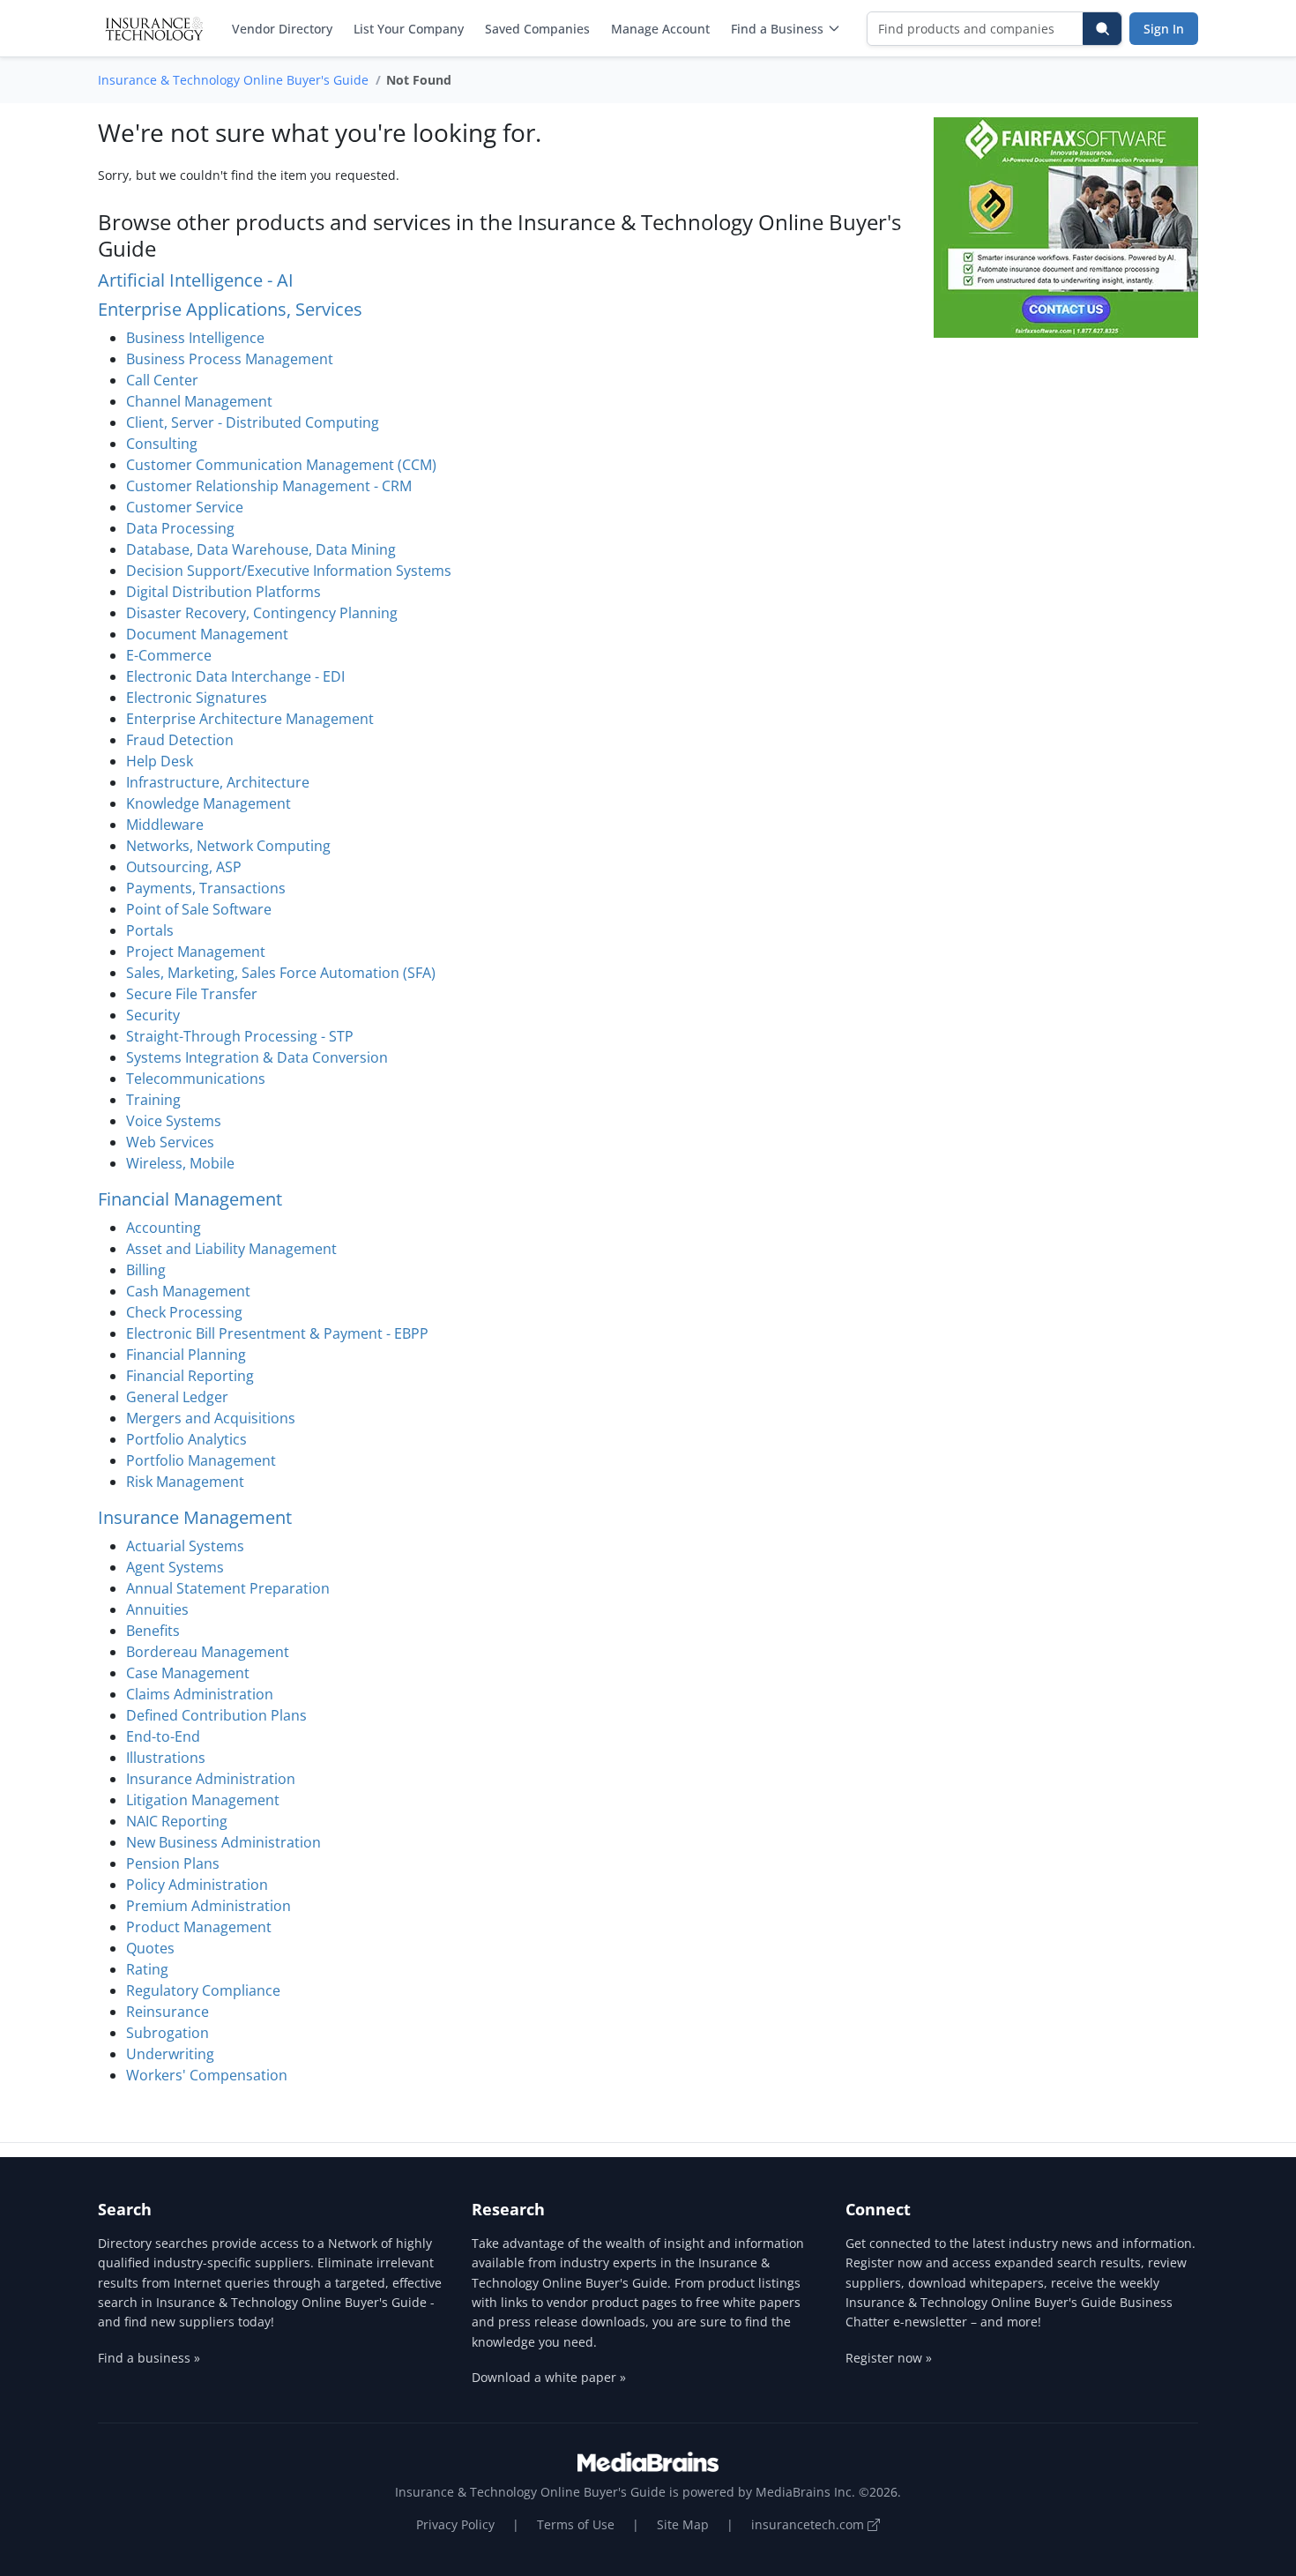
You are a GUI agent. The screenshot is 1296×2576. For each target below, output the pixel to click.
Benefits (153, 1631)
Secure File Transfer (192, 994)
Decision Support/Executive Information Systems (289, 571)
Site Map (683, 2524)
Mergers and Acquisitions (211, 1418)
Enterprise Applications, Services (230, 309)
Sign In (1164, 29)
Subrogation (168, 2033)
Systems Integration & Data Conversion (257, 1057)
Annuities (157, 1609)
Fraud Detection (180, 740)
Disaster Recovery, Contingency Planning (262, 613)
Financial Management (190, 1199)
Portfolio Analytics (186, 1439)
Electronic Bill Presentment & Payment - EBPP (277, 1333)
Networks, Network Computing (228, 846)
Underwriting (170, 2054)
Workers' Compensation (207, 2075)
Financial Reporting (190, 1376)
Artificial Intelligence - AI (196, 280)
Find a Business (777, 29)
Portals (150, 930)
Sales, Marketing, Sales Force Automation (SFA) (281, 973)
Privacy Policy (455, 2524)
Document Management (207, 634)
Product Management (199, 1927)
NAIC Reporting (177, 1821)
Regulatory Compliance (203, 1990)
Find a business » (149, 2358)
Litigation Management (203, 1800)
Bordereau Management (208, 1652)
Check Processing (184, 1312)
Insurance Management (195, 1517)
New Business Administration (223, 1842)
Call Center (162, 380)
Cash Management (188, 1291)
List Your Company (409, 29)
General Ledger (177, 1397)
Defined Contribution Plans (216, 1715)
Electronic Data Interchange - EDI (235, 676)
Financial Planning (186, 1355)
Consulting (162, 444)
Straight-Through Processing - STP (240, 1036)
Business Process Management (230, 359)
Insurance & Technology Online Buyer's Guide (233, 80)
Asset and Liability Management (231, 1249)
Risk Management (185, 1482)
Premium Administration (209, 1906)
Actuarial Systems (185, 1546)
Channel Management (199, 401)
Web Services (170, 1142)
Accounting (164, 1228)
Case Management (188, 1673)
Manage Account (660, 29)
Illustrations (166, 1758)
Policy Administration (197, 1885)
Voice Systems (174, 1121)
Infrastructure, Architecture (218, 782)
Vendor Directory (282, 29)
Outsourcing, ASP (184, 867)
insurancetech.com (809, 2524)
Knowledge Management (209, 803)
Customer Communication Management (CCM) (281, 465)
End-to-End (163, 1736)
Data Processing (180, 528)
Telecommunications (196, 1079)
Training (153, 1100)
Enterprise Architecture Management (250, 719)
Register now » (889, 2358)
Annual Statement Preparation (228, 1588)
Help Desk (160, 761)
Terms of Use (576, 2524)
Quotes (150, 1948)
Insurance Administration (211, 1779)
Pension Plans (173, 1863)
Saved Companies (537, 29)
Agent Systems (175, 1567)
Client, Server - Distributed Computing (253, 422)
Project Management (196, 952)
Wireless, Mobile (180, 1163)
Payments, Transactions (206, 888)
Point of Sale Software (199, 909)
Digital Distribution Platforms (223, 592)
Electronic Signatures (197, 698)
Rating (147, 1969)
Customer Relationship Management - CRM (269, 486)
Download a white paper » (549, 2377)
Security (153, 1015)
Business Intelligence (195, 338)
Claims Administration (200, 1694)
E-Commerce (169, 655)
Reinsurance (168, 2012)
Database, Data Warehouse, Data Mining (261, 549)
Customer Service (185, 507)
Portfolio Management (201, 1460)
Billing (146, 1270)
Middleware (165, 825)
